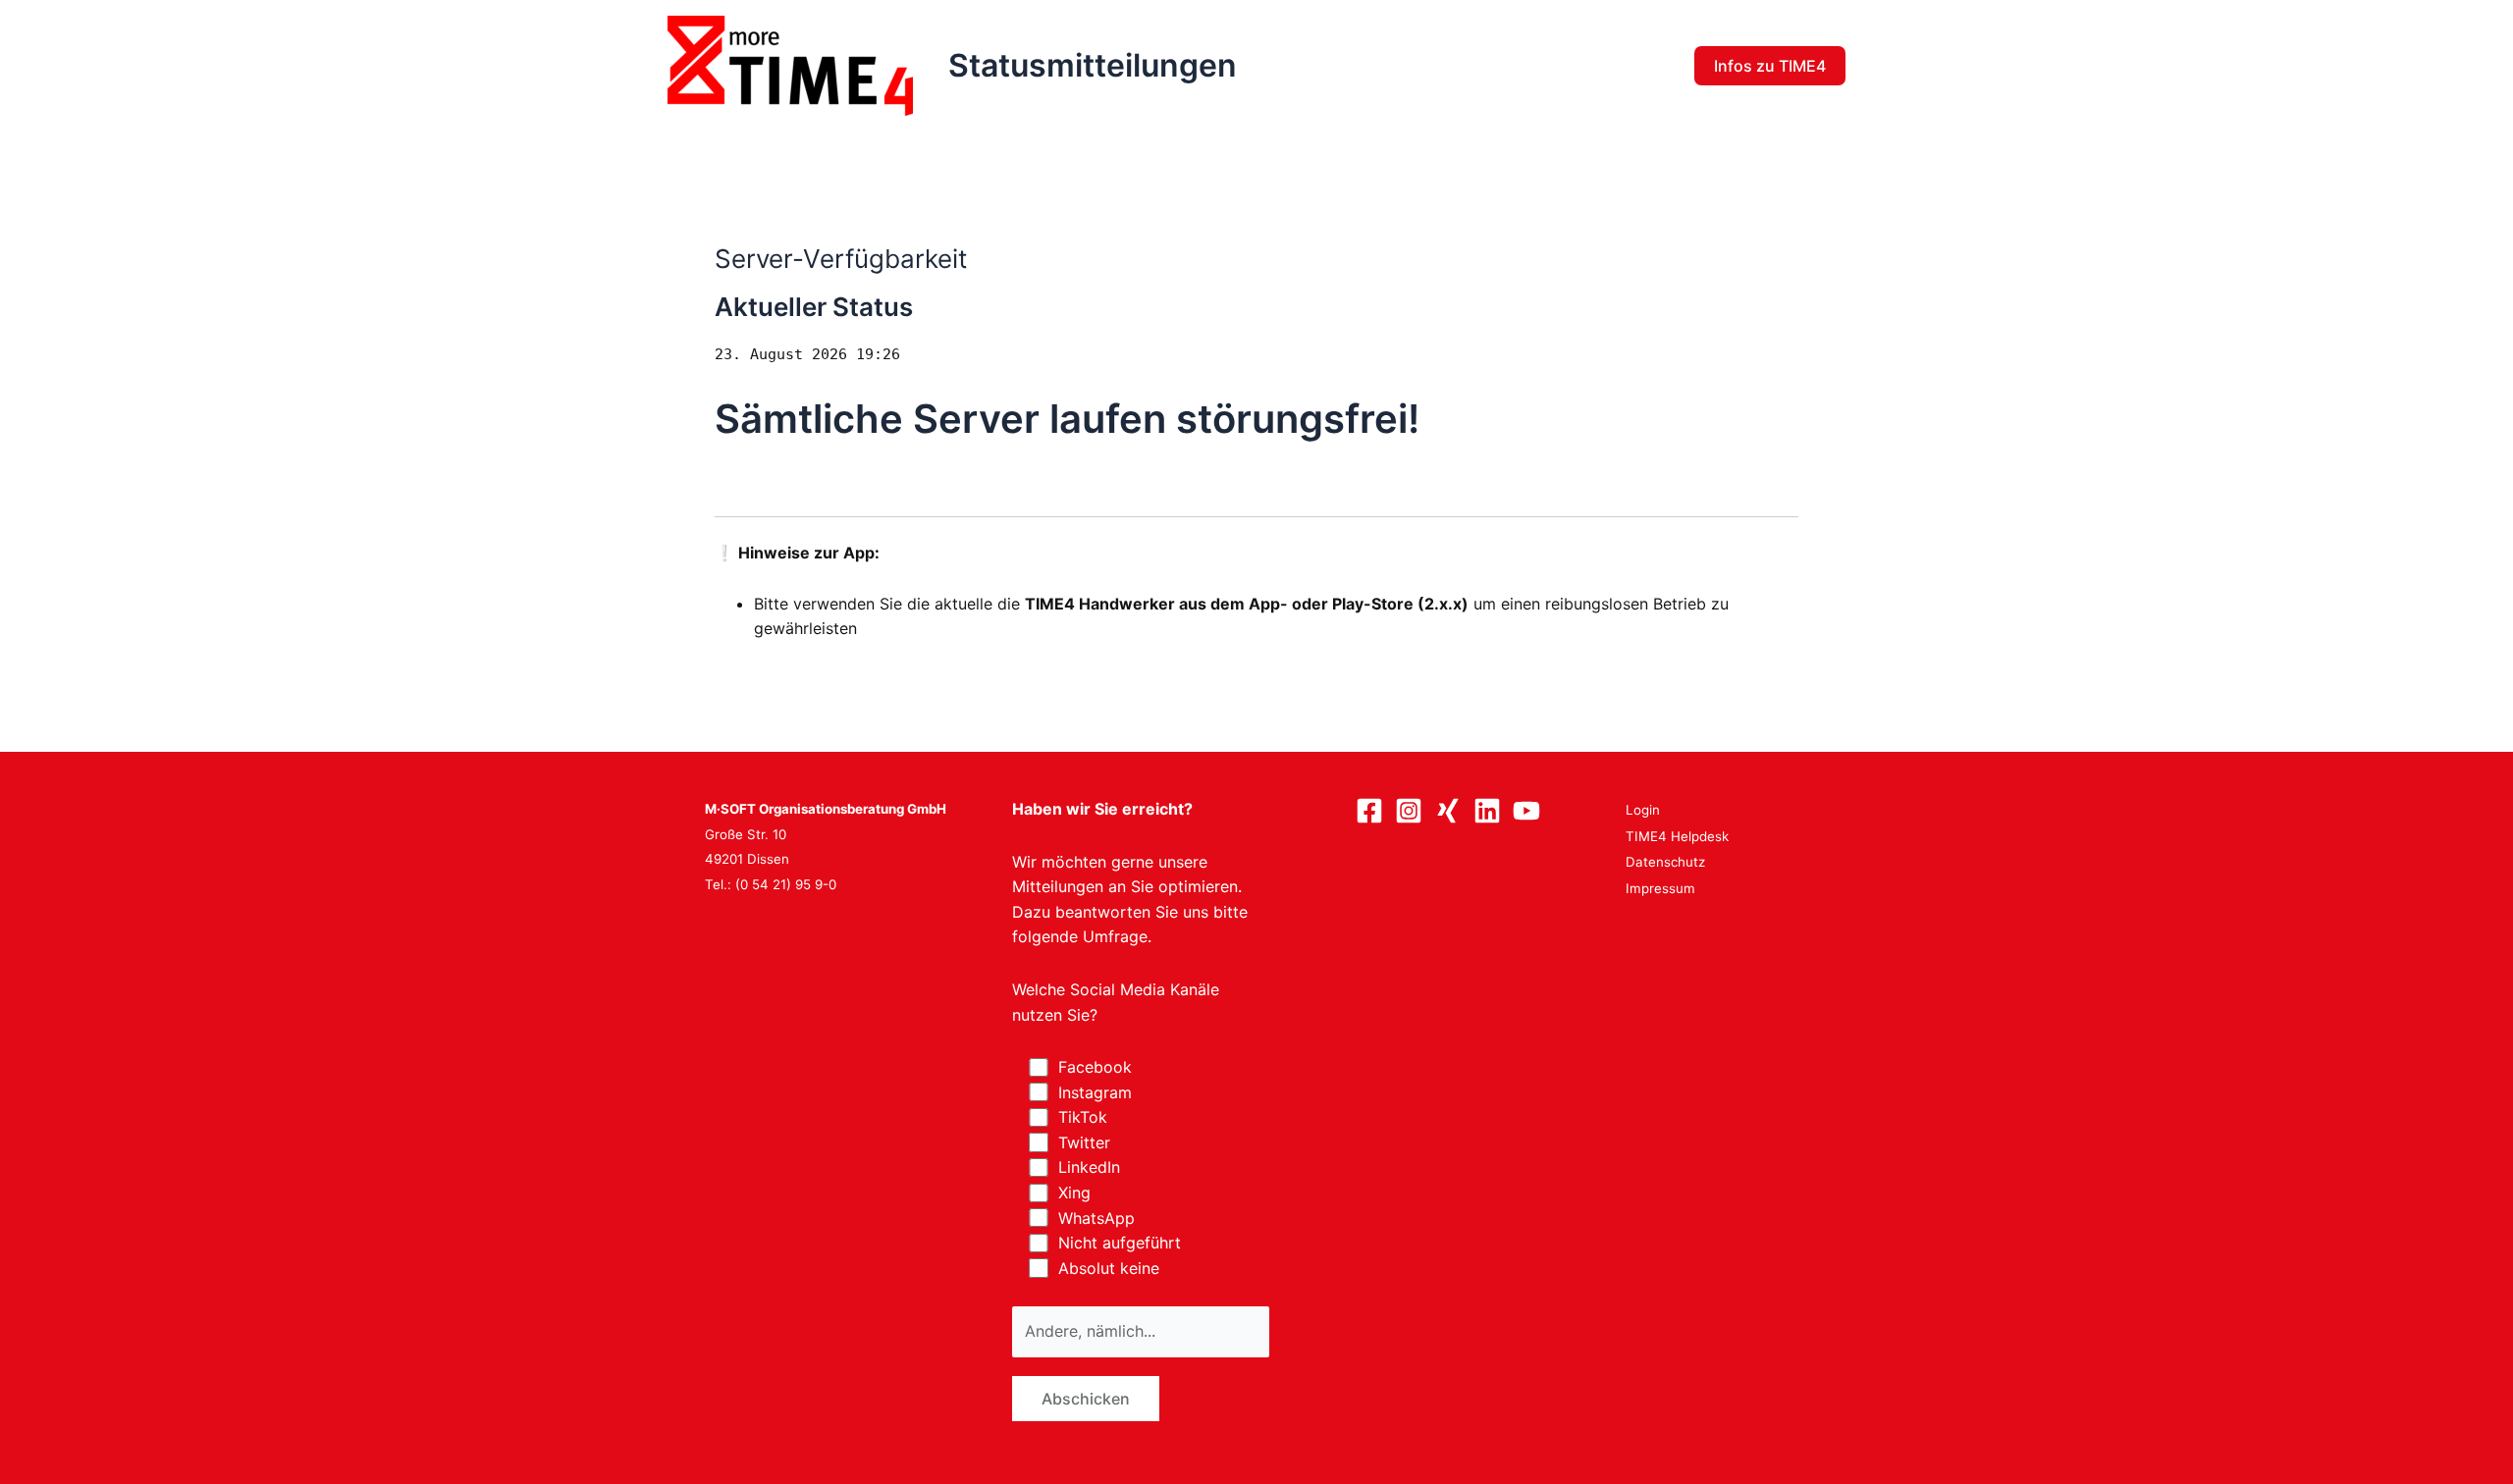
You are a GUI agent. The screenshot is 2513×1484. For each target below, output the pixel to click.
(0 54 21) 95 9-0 (786, 884)
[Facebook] (1369, 811)
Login (1643, 810)
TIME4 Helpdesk (1677, 836)
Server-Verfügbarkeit (841, 259)
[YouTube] (1526, 811)
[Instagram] (1409, 811)
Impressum (1660, 888)
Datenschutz (1665, 862)
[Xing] (1448, 811)
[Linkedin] (1487, 811)
